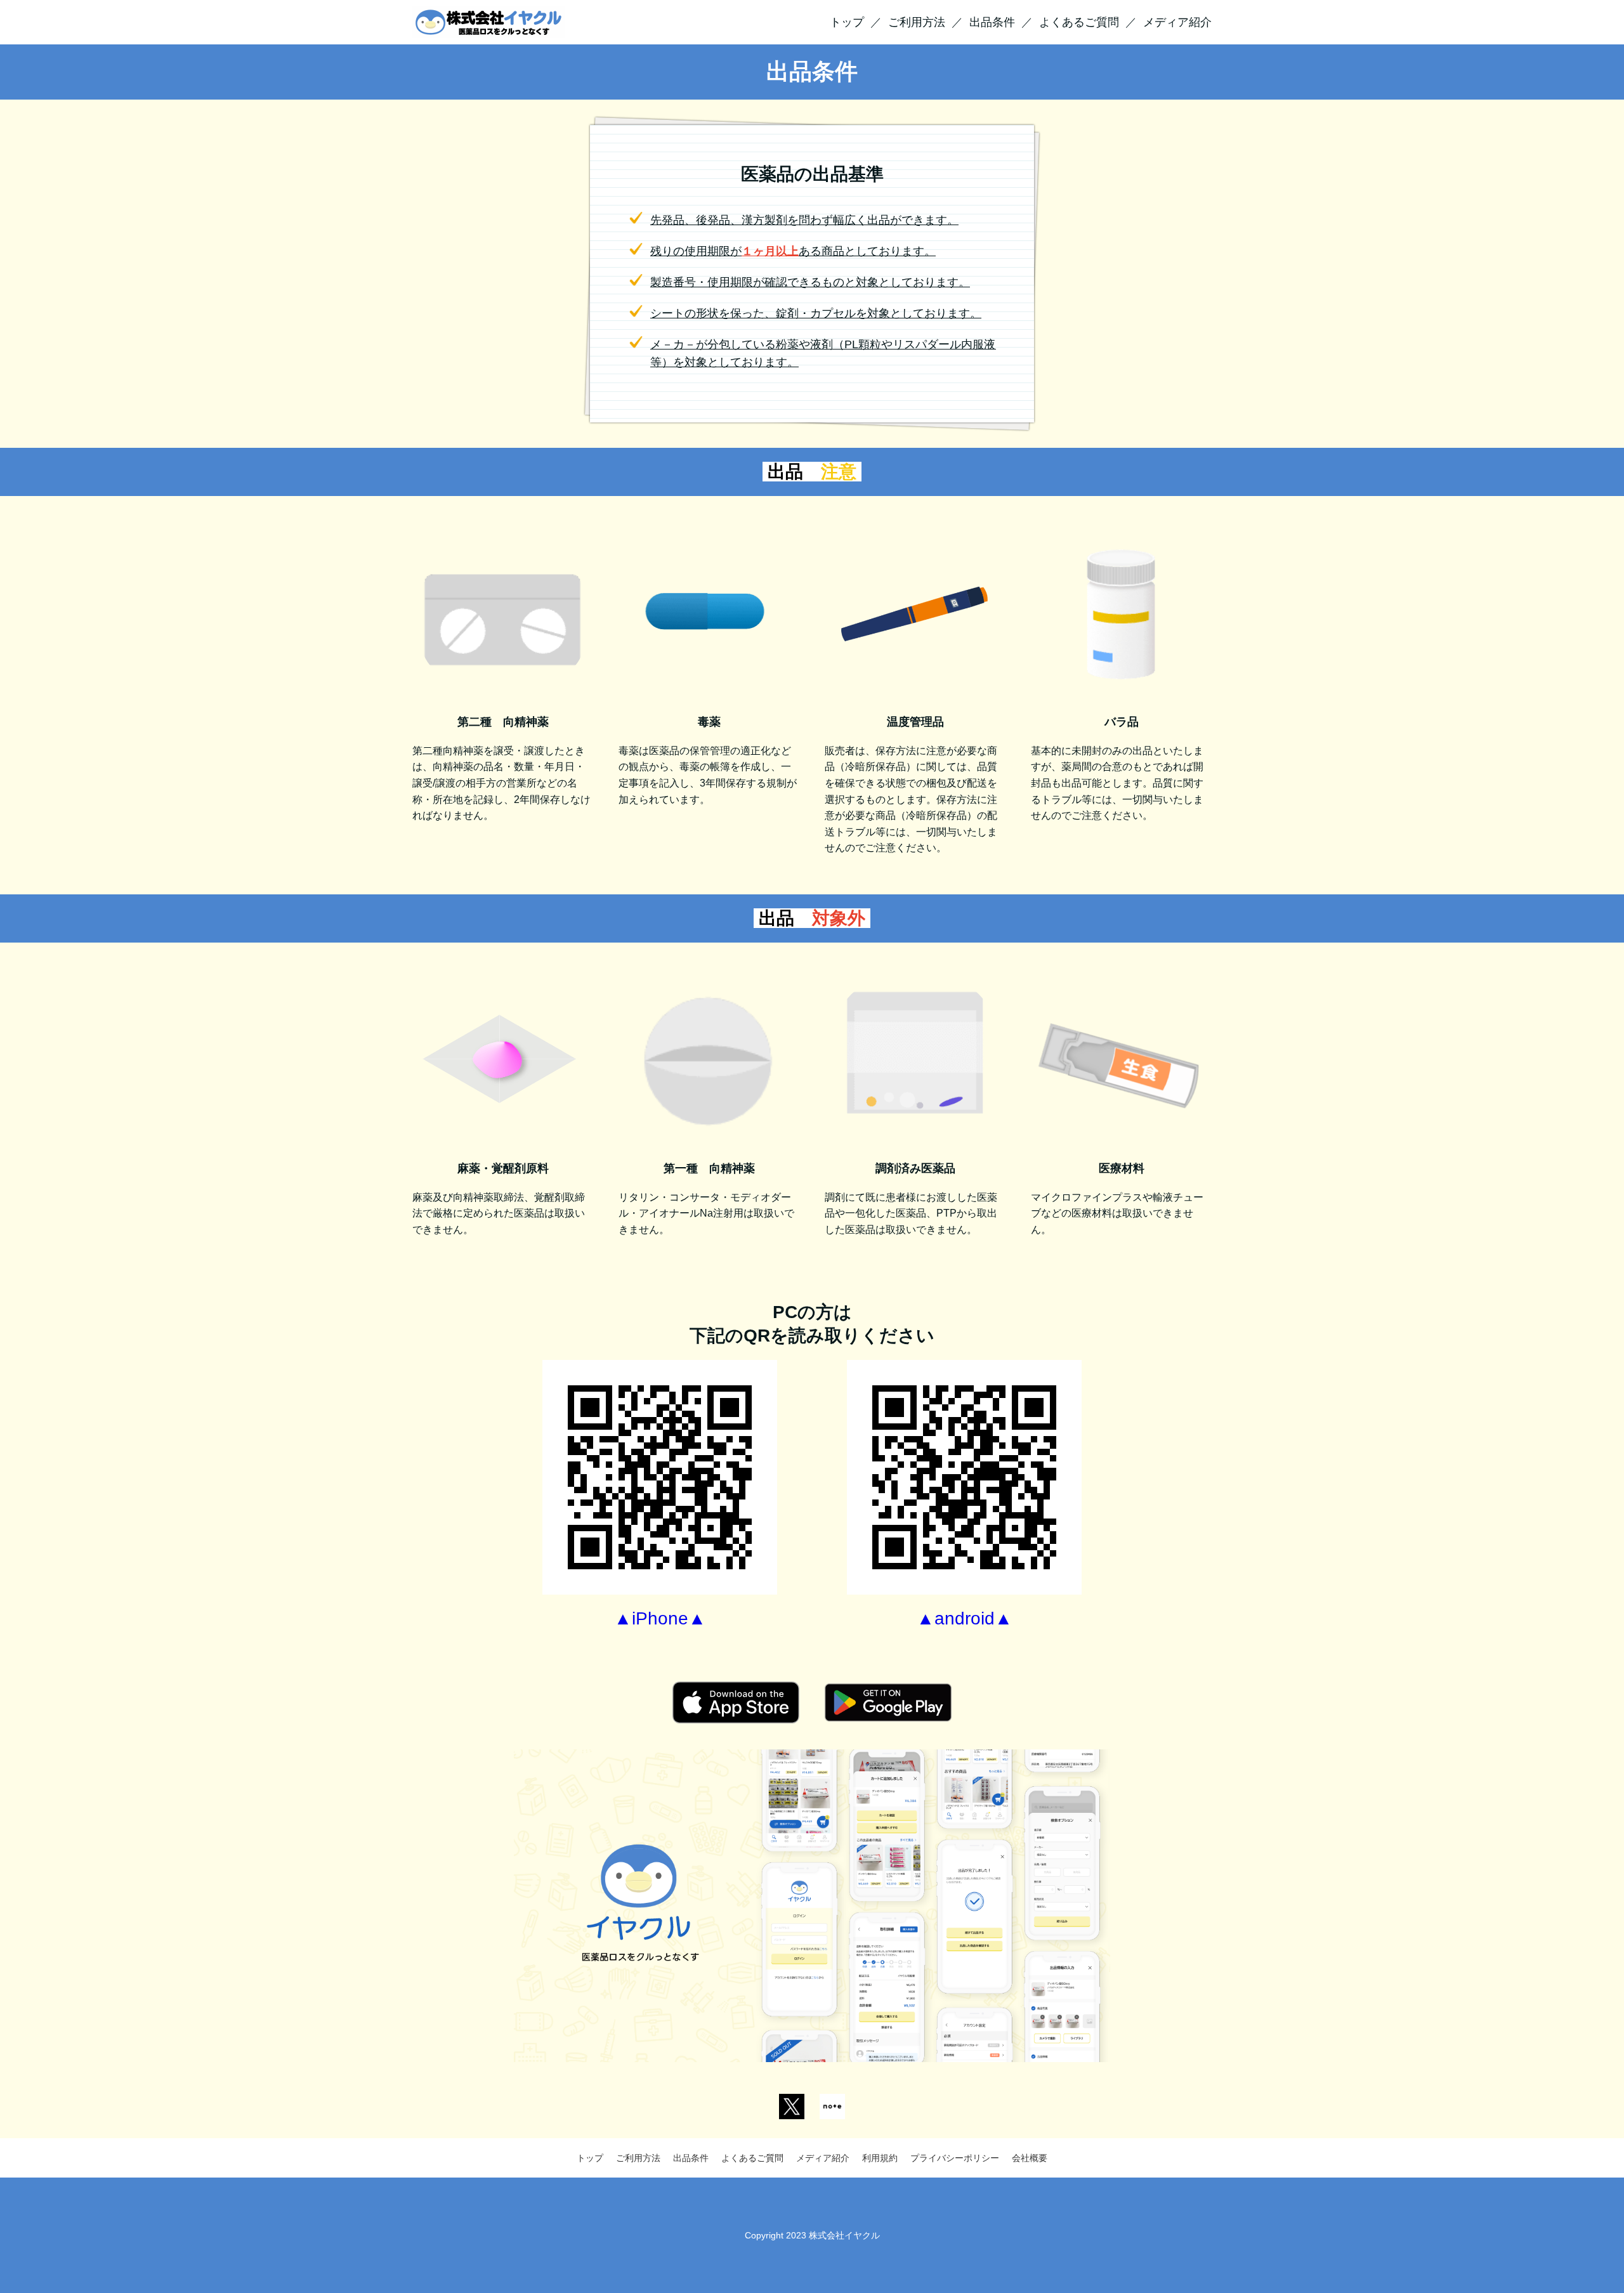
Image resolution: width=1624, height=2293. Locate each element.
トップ (847, 22)
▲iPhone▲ (660, 1618)
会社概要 (1030, 2158)
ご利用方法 (917, 22)
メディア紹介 (1177, 22)
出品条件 (992, 22)
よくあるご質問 (1079, 22)
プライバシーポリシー (955, 2158)
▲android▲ (965, 1618)
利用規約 (880, 2158)
